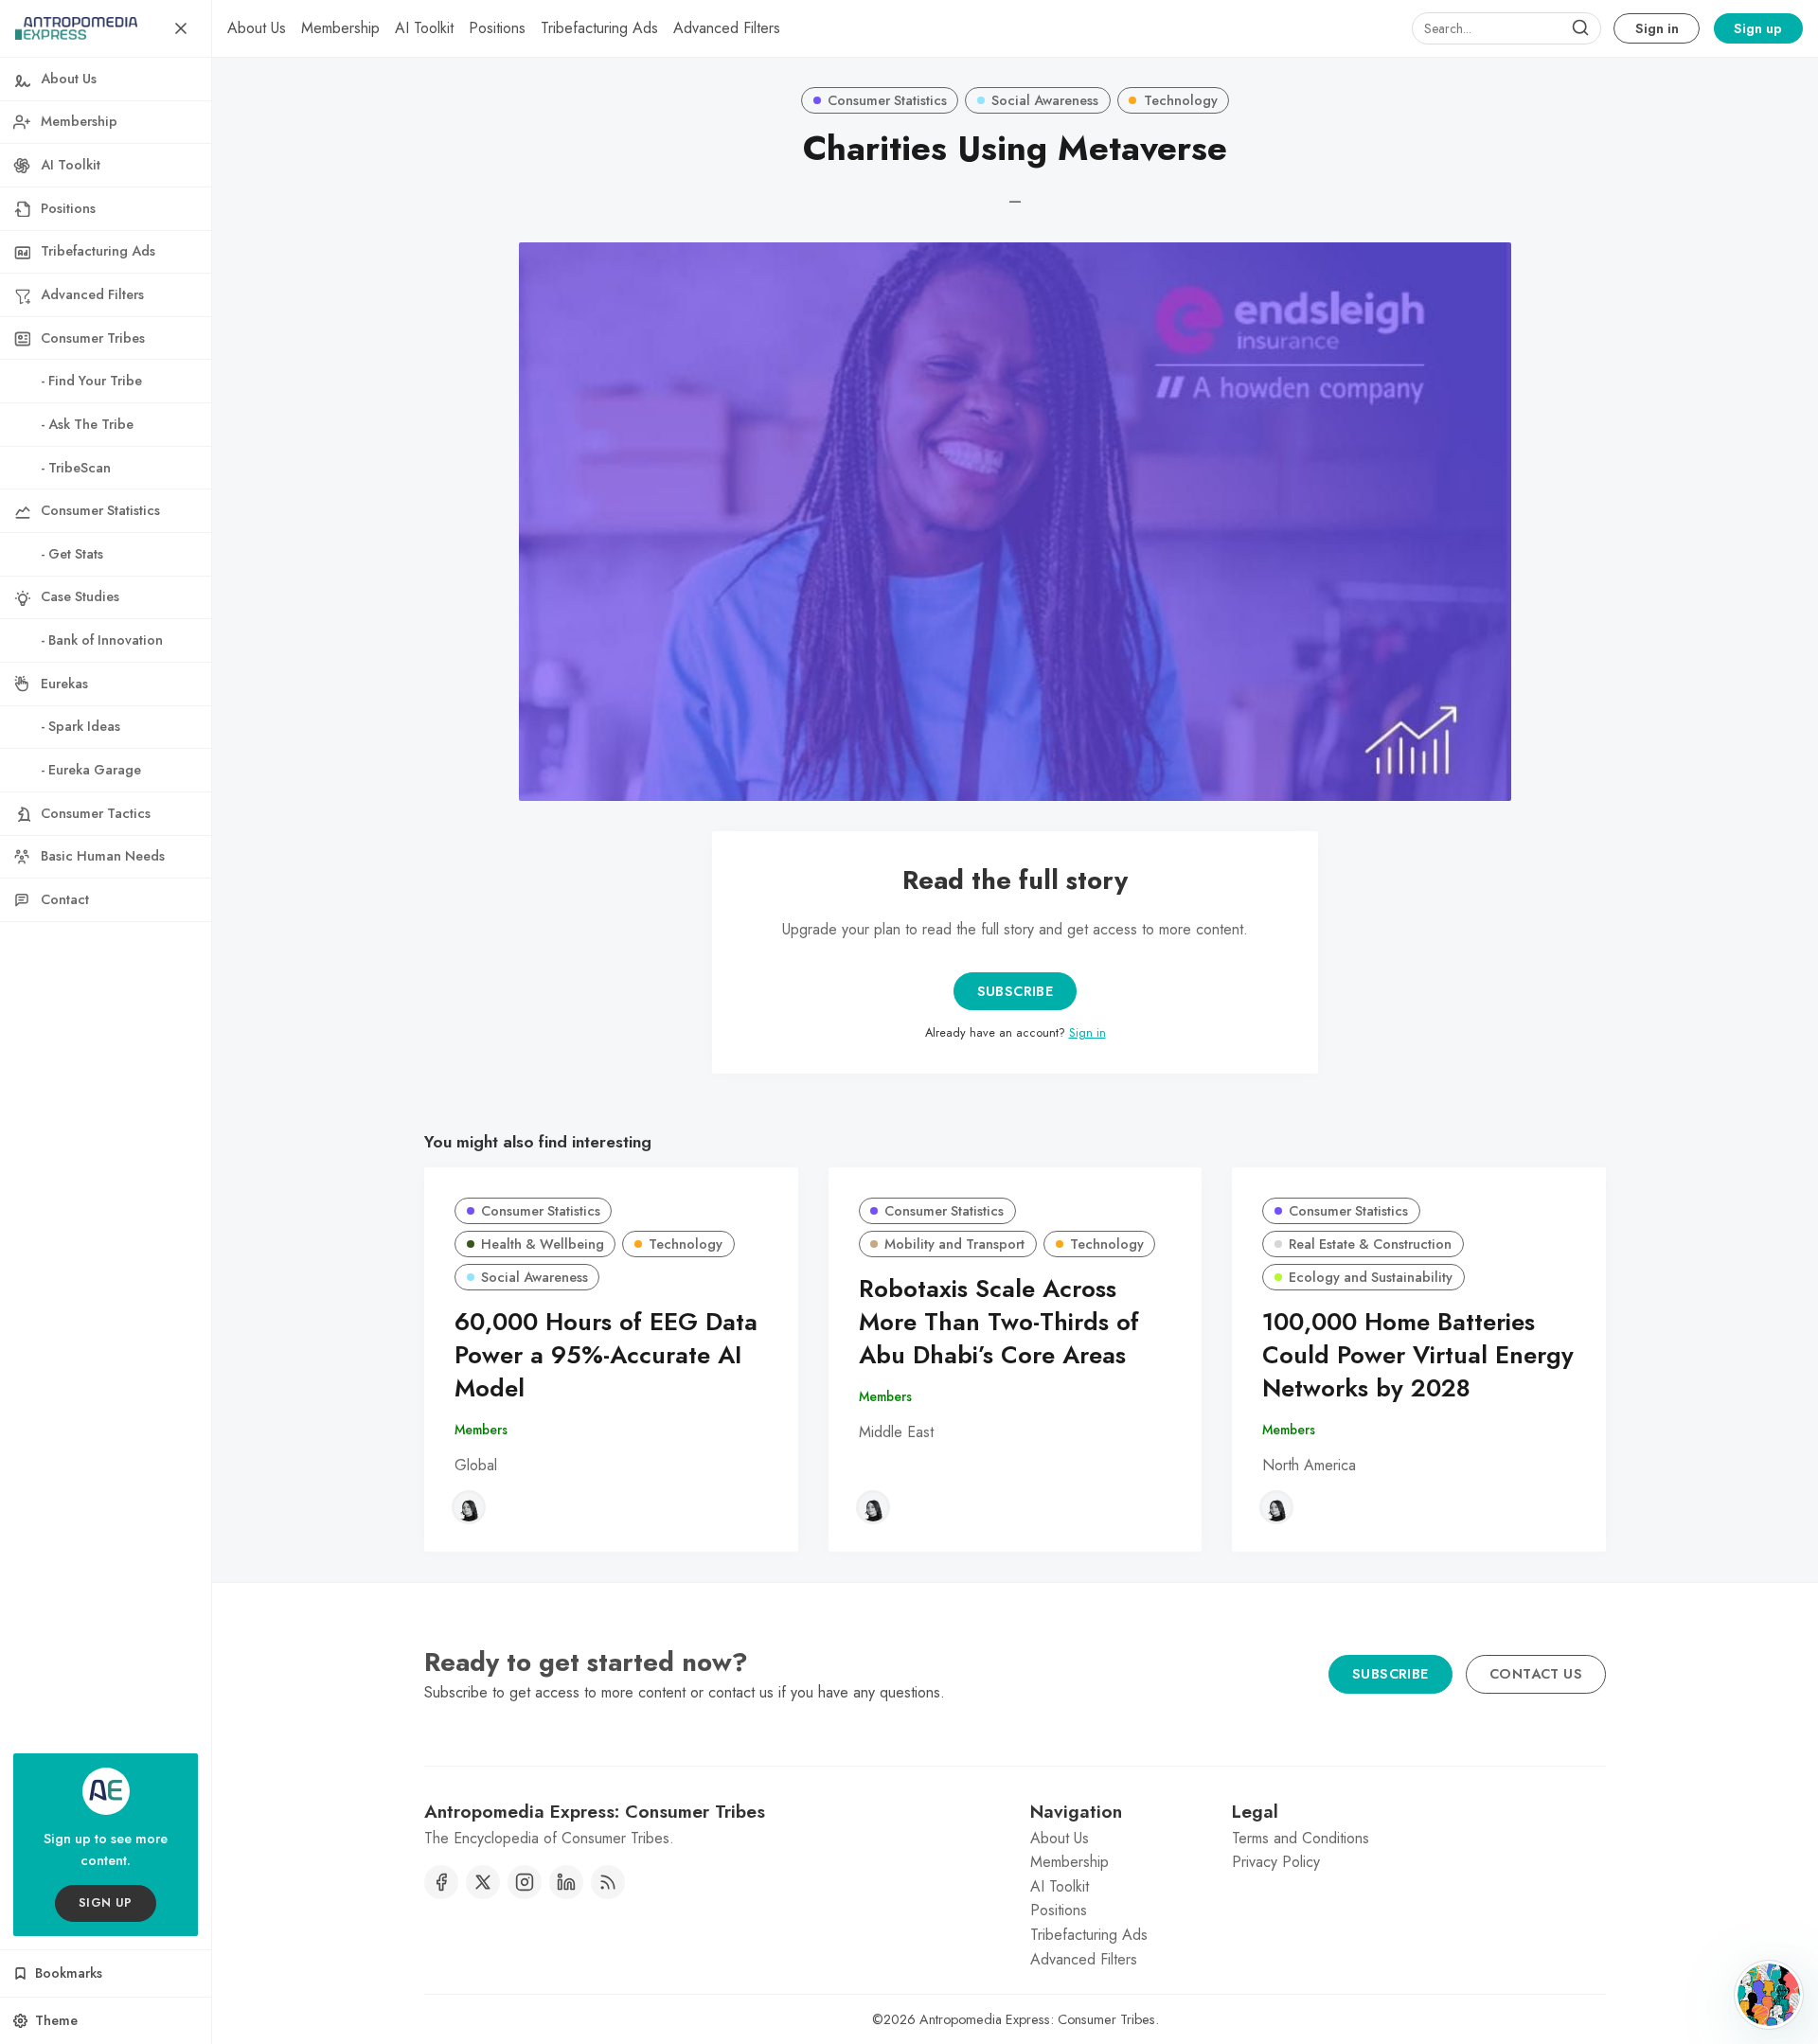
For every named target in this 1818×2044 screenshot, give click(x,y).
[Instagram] (525, 1882)
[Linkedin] (566, 1882)
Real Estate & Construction (1370, 1244)
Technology (1181, 100)
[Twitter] (483, 1882)
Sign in (1657, 28)
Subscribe (1016, 991)
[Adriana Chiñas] (469, 1507)
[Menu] (181, 28)
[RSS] (608, 1882)
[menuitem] (257, 28)
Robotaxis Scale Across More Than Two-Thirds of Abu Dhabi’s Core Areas (999, 1322)
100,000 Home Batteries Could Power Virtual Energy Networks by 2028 (1418, 1355)
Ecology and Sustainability (1371, 1277)
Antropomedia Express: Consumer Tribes (1037, 2019)
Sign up (1758, 28)
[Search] (1580, 28)
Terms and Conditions (1301, 1838)
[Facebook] (441, 1882)
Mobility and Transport (954, 1244)
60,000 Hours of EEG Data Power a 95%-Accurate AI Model (606, 1355)
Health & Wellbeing (543, 1244)
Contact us (1536, 1674)
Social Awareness (1045, 100)
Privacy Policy (1276, 1862)
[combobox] (1506, 28)
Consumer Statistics (887, 100)
